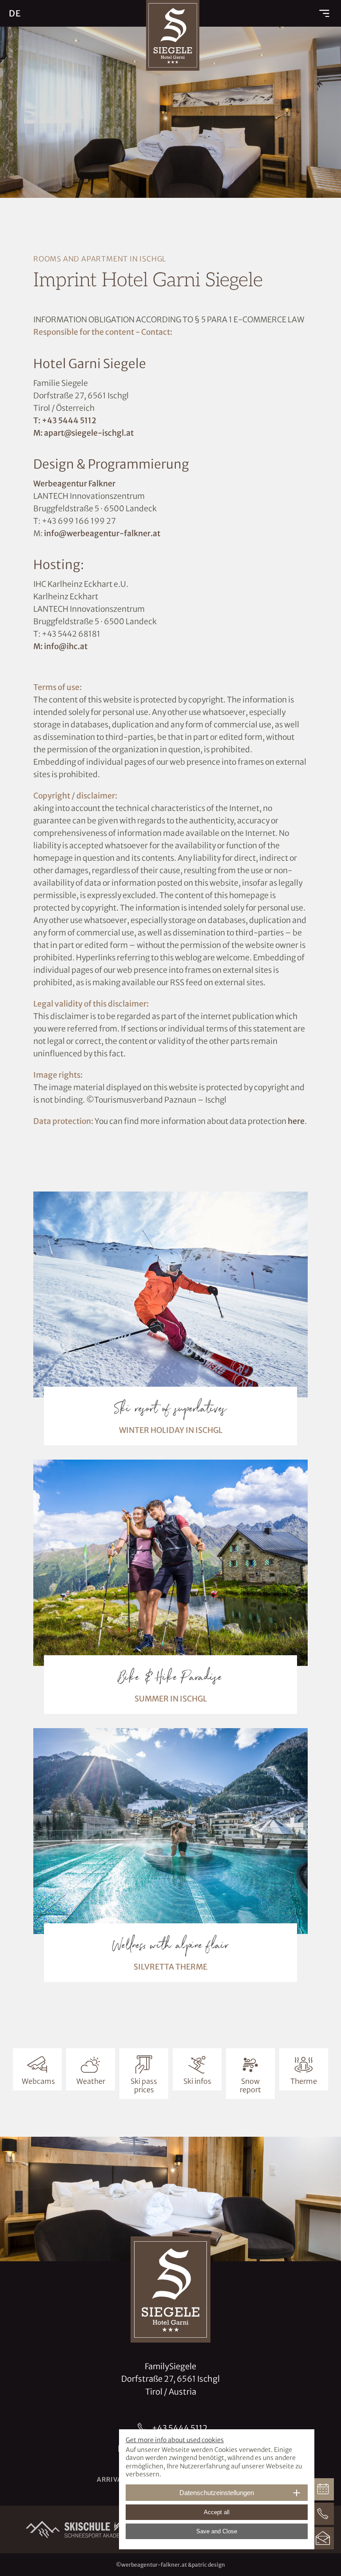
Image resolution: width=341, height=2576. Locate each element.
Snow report (250, 2085)
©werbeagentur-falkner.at (151, 2565)
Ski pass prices (144, 2085)
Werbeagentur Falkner (74, 484)
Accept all (217, 2512)
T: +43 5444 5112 (65, 421)
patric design (208, 2565)
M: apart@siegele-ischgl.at (83, 433)
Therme (304, 2081)
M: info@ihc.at (60, 646)
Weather (91, 2081)
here (296, 1121)
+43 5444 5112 (180, 2428)
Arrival (111, 2480)
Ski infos (197, 2081)
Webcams (38, 2081)
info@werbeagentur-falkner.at (102, 534)
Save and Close (217, 2531)
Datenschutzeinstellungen (217, 2493)
